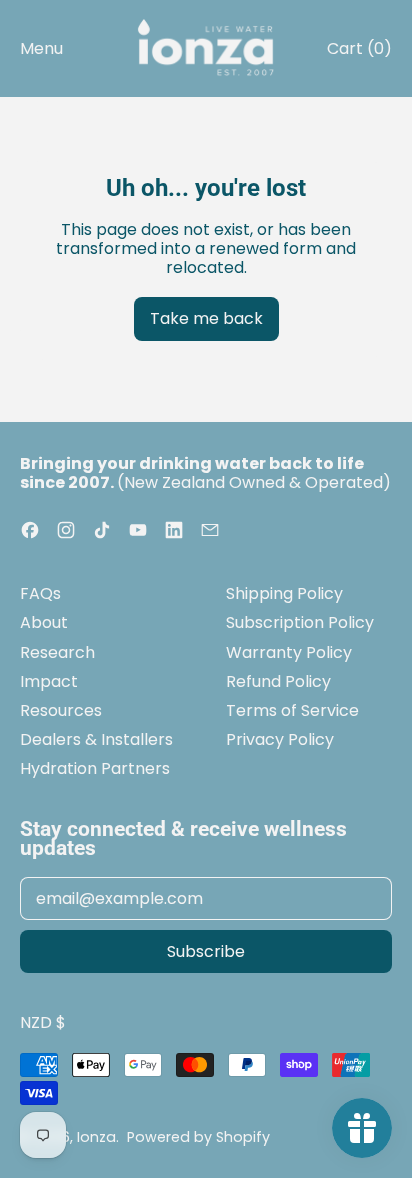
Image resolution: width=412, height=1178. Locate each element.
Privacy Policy (280, 739)
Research (57, 652)
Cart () (359, 53)
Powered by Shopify (198, 1137)
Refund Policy (278, 681)
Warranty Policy (289, 652)
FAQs (40, 593)
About (44, 622)
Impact (49, 681)
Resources (61, 710)
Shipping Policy (284, 593)
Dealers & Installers (96, 739)
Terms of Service (292, 710)
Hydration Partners (95, 768)
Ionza (96, 1137)
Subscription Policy (300, 622)
